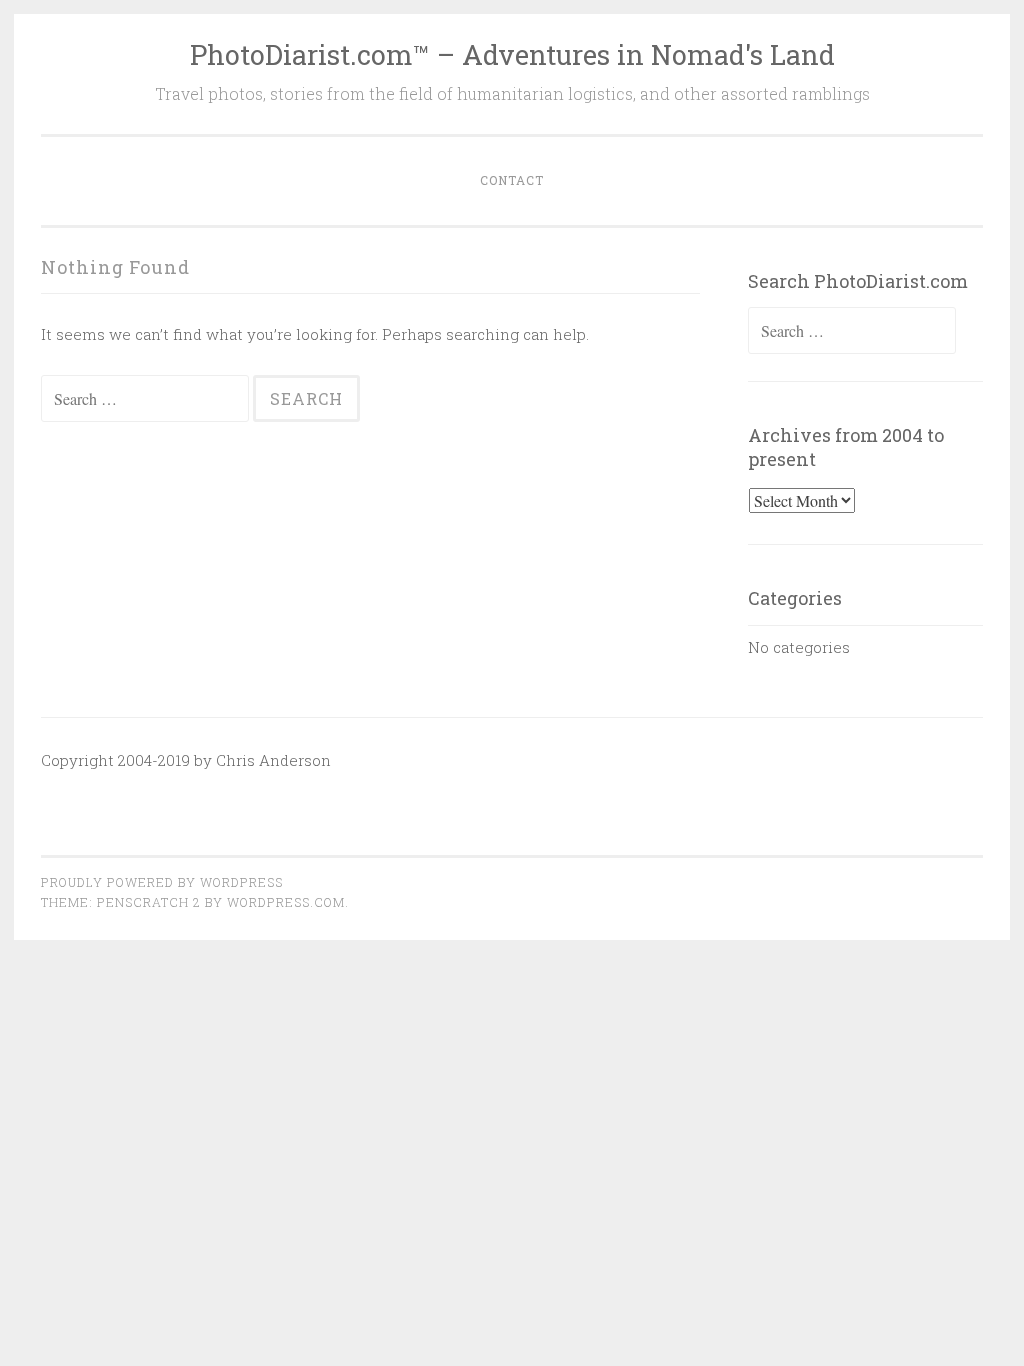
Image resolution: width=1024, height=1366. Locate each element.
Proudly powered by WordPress (162, 882)
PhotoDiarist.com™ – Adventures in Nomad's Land (512, 54)
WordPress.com (286, 902)
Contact (512, 180)
